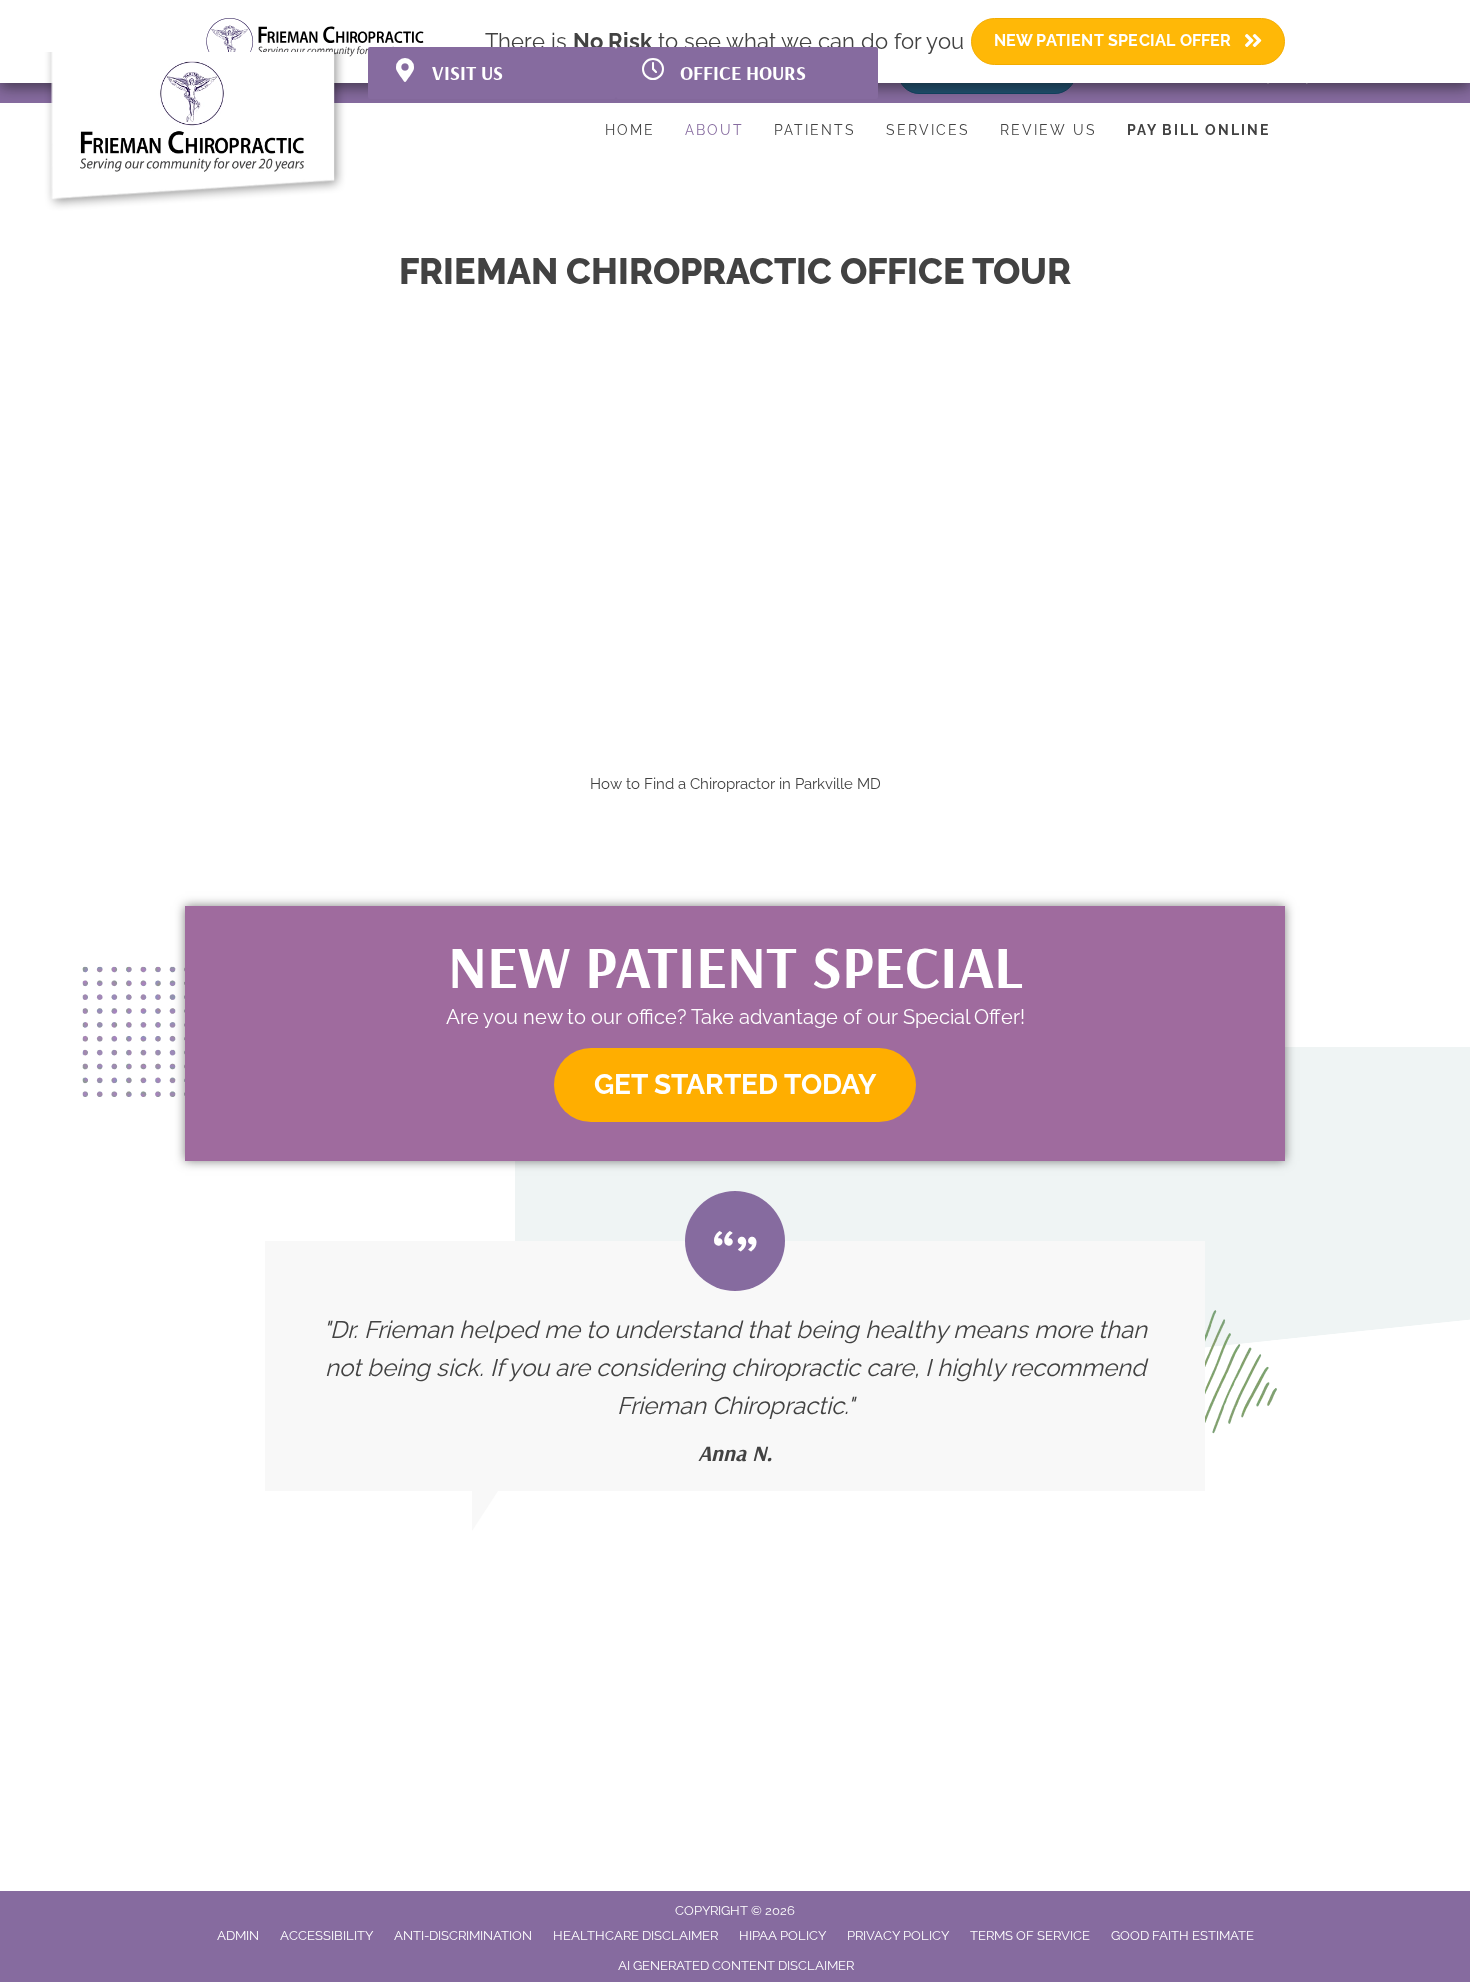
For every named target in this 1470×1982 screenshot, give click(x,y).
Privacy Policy (898, 1935)
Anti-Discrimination (463, 1935)
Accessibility (326, 1935)
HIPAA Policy (782, 1935)
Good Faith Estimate (1182, 1935)
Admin (238, 1935)
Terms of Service (1030, 1935)
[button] (735, 1085)
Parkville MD (838, 784)
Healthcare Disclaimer (635, 1935)
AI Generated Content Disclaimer (736, 1965)
